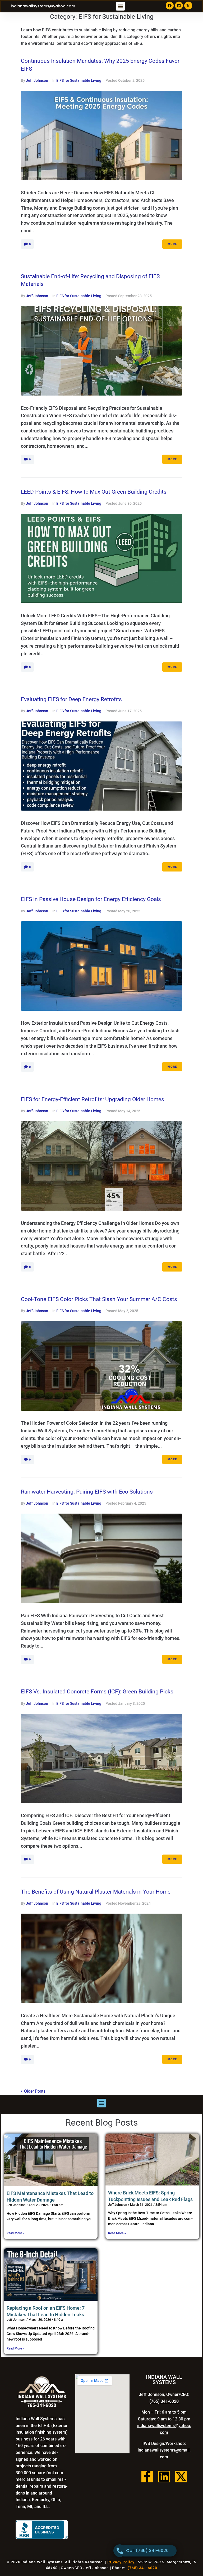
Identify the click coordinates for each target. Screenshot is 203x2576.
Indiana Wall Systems (42, 2562)
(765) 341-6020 (164, 2401)
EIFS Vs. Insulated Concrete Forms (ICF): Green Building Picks (97, 1692)
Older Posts (33, 2091)
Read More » (15, 2233)
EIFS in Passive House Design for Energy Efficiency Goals (91, 899)
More (172, 244)
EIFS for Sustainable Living (79, 80)
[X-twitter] (188, 6)
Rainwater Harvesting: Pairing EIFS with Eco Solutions (87, 1492)
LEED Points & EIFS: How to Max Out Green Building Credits (94, 492)
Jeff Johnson (37, 80)
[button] (120, 6)
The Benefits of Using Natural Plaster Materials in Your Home (96, 1892)
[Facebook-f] (147, 2477)
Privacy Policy (121, 2562)
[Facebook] (170, 6)
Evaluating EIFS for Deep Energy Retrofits (71, 699)
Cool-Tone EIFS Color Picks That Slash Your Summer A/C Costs (99, 1299)
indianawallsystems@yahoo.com (43, 6)
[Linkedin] (179, 6)
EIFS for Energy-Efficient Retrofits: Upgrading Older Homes (93, 1099)
